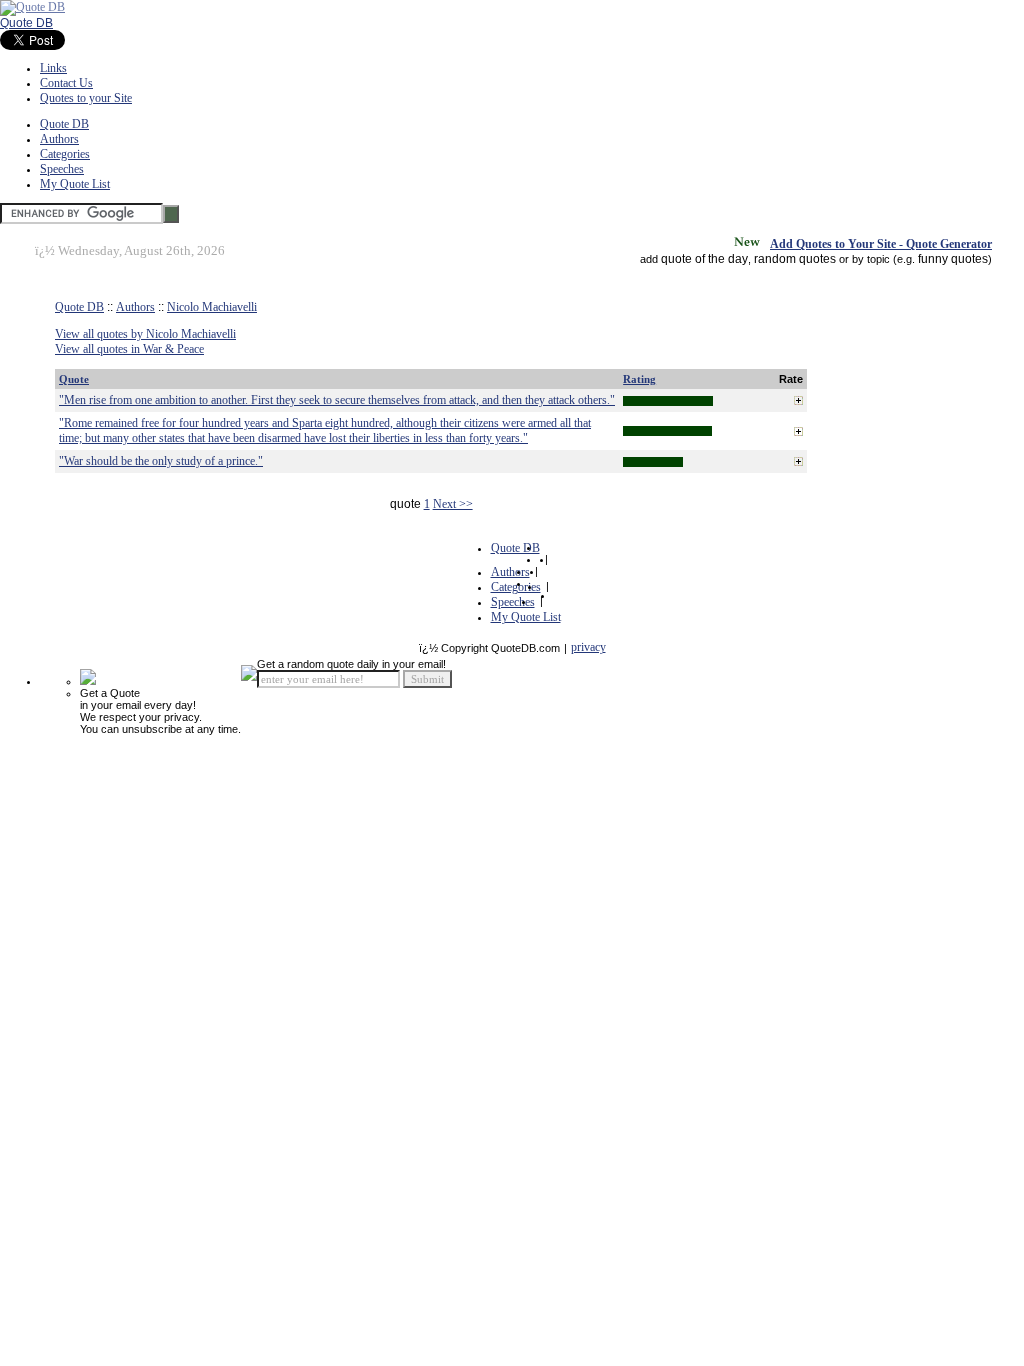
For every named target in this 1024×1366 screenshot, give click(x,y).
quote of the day (704, 259)
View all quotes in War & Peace (129, 349)
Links (53, 68)
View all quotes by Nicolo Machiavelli (145, 334)
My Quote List (75, 184)
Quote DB (26, 23)
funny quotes (953, 259)
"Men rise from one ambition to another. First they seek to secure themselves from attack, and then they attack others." (337, 400)
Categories (65, 154)
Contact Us (66, 83)
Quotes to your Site (86, 98)
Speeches (62, 169)
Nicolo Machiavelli (212, 307)
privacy (588, 647)
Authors (59, 139)
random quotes (795, 259)
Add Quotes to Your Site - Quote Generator (881, 244)
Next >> (453, 504)
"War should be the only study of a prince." (161, 461)
